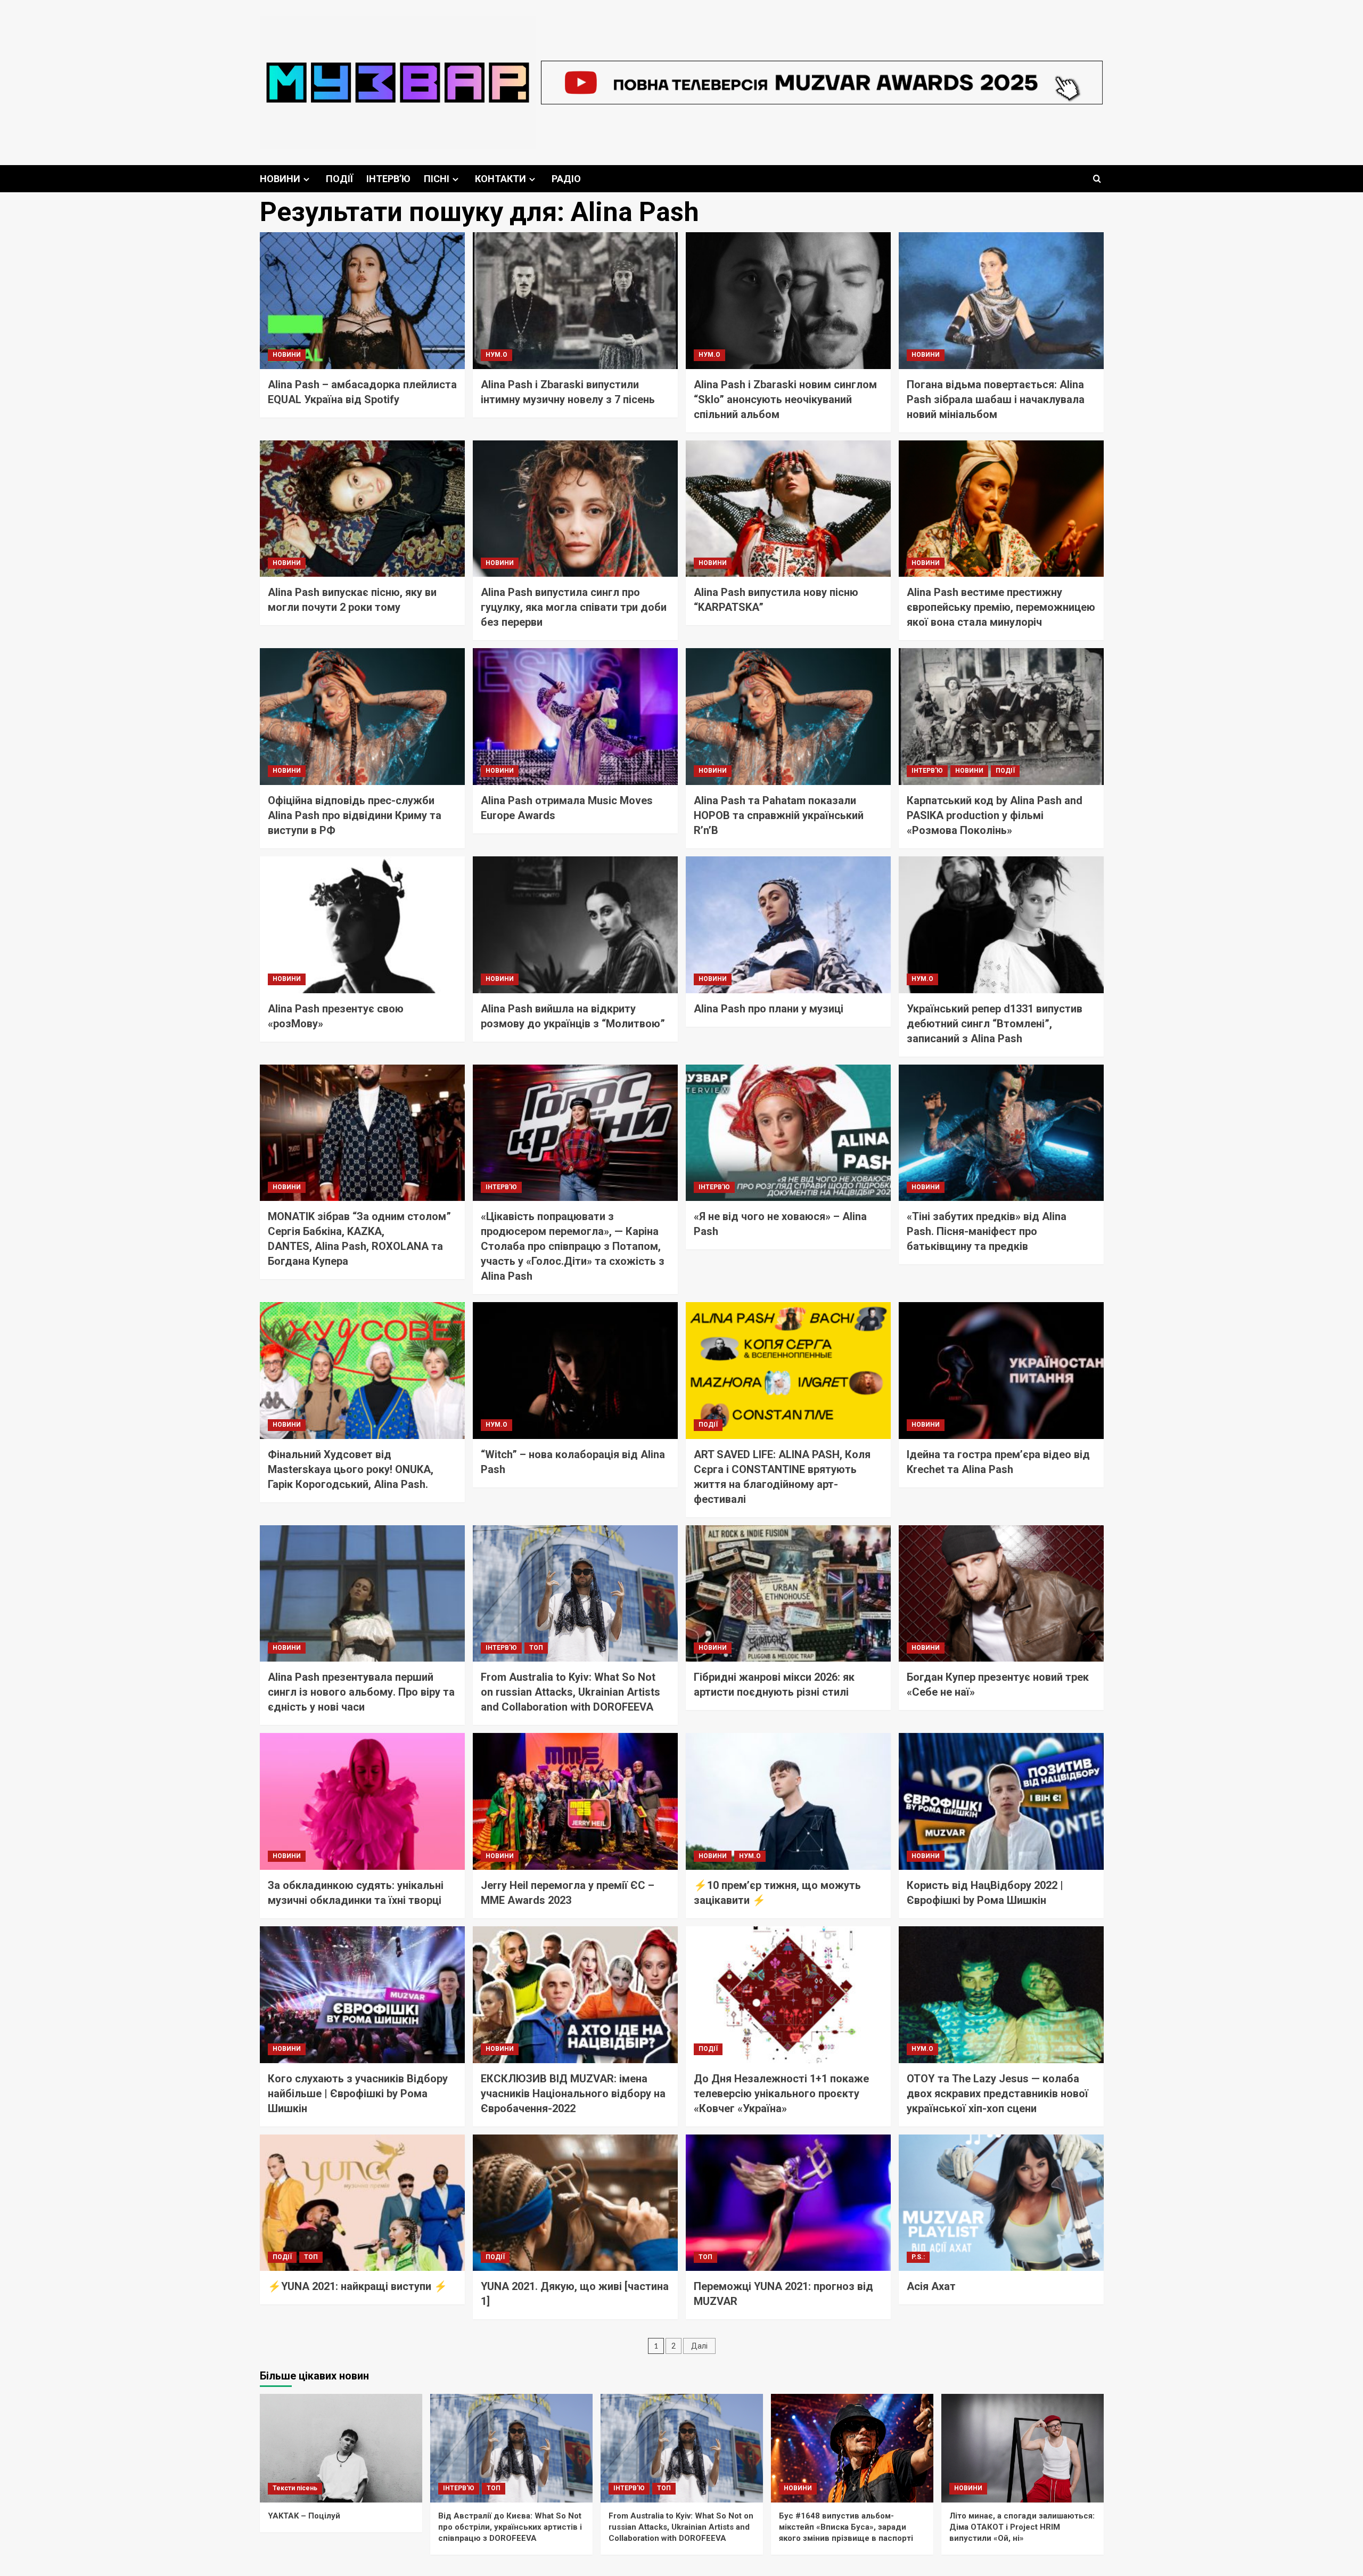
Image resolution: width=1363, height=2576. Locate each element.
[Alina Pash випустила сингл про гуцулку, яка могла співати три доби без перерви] (575, 509)
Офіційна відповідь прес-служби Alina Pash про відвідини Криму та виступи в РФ (355, 815)
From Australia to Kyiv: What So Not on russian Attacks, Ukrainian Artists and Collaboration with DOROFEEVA (570, 1692)
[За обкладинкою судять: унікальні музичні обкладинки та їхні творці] (362, 1801)
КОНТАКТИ (500, 179)
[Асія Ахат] (1001, 2203)
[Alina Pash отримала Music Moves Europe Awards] (575, 717)
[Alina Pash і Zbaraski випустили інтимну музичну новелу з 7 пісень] (575, 301)
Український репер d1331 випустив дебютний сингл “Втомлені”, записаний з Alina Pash (995, 1024)
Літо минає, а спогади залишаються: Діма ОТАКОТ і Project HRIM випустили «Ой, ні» (1022, 2527)
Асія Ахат (931, 2286)
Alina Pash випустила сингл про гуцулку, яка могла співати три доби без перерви (574, 607)
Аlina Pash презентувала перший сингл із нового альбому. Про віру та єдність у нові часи (361, 1692)
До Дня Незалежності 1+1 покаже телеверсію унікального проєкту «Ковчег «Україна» (781, 2093)
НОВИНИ (280, 179)
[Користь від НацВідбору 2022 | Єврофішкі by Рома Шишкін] (1001, 1801)
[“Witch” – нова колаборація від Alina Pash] (575, 1371)
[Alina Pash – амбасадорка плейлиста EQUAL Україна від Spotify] (362, 301)
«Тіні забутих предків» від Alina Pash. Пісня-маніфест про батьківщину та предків (987, 1231)
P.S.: (918, 2257)
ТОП (536, 1648)
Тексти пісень (295, 2488)
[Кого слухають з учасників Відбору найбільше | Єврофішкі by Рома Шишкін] (362, 1995)
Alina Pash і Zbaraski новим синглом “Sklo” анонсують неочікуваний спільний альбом (785, 399)
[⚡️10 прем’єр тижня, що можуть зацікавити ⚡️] (788, 1801)
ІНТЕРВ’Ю (388, 179)
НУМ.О (496, 355)
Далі (699, 2346)
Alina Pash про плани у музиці (769, 1009)
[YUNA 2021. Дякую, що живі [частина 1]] (575, 2203)
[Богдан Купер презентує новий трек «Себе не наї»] (1001, 1594)
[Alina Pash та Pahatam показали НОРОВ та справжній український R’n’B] (788, 717)
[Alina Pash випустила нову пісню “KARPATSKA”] (788, 509)
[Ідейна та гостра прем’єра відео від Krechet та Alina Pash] (1001, 1371)
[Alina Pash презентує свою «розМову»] (362, 925)
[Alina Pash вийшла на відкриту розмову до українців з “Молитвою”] (575, 925)
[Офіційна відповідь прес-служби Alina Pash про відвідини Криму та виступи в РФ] (362, 717)
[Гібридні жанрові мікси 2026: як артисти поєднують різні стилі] (788, 1594)
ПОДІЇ (339, 179)
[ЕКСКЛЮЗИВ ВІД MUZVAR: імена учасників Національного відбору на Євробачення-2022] (575, 1995)
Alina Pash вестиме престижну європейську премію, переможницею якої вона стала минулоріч (1001, 607)
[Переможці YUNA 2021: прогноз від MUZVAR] (788, 2203)
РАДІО (566, 179)
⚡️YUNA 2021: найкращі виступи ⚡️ (358, 2286)
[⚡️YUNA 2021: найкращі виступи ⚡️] (362, 2203)
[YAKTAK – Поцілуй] (341, 2448)
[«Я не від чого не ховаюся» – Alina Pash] (788, 1133)
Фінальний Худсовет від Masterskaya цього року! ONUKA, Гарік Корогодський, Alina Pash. (351, 1469)
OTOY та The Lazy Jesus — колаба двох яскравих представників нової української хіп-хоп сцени (997, 2093)
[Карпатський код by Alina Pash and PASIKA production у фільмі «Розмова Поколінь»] (1001, 717)
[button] (1097, 179)
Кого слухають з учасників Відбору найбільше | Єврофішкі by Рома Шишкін (358, 2093)
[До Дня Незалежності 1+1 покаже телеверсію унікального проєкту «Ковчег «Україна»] (788, 1995)
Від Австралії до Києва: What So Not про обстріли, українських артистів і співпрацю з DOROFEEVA (510, 2527)
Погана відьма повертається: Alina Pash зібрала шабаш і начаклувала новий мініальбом (996, 399)
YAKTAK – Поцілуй (304, 2516)
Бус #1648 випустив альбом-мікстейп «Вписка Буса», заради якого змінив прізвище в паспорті (846, 2527)
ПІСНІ (437, 179)
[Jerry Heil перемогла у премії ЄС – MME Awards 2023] (575, 1801)
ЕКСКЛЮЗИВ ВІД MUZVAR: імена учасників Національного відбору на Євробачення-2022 (573, 2093)
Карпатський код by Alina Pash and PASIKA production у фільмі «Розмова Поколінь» (995, 815)
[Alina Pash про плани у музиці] (788, 925)
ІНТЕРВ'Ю (927, 771)
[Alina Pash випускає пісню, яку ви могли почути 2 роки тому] (362, 509)
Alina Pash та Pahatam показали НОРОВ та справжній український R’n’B (779, 815)
